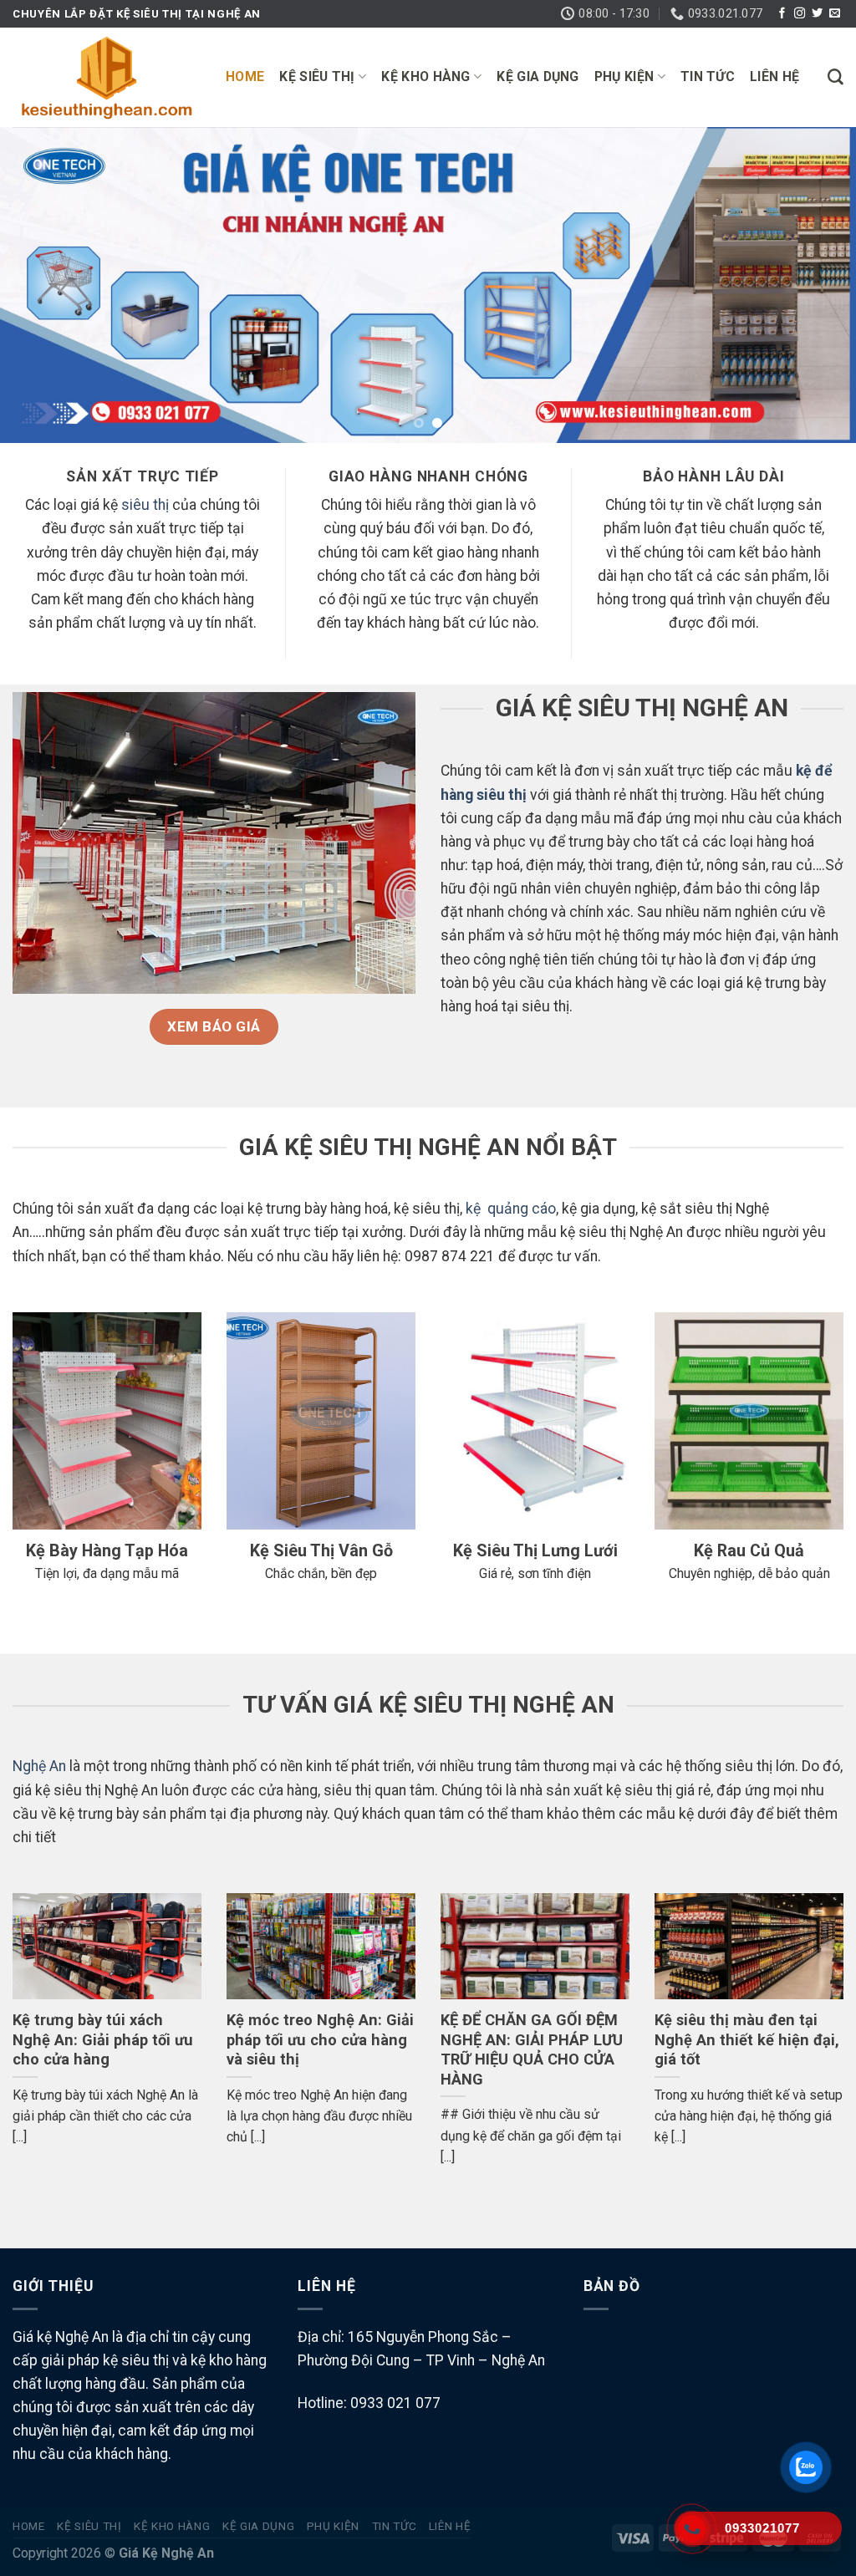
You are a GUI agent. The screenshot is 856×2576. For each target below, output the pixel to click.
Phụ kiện (624, 76)
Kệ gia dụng (538, 76)
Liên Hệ (774, 76)
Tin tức (708, 76)
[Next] (818, 285)
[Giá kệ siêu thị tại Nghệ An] (107, 77)
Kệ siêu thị (317, 76)
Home (245, 76)
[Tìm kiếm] (836, 77)
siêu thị (145, 505)
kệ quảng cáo (511, 1209)
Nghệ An (39, 1766)
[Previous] (38, 285)
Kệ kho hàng (426, 76)
